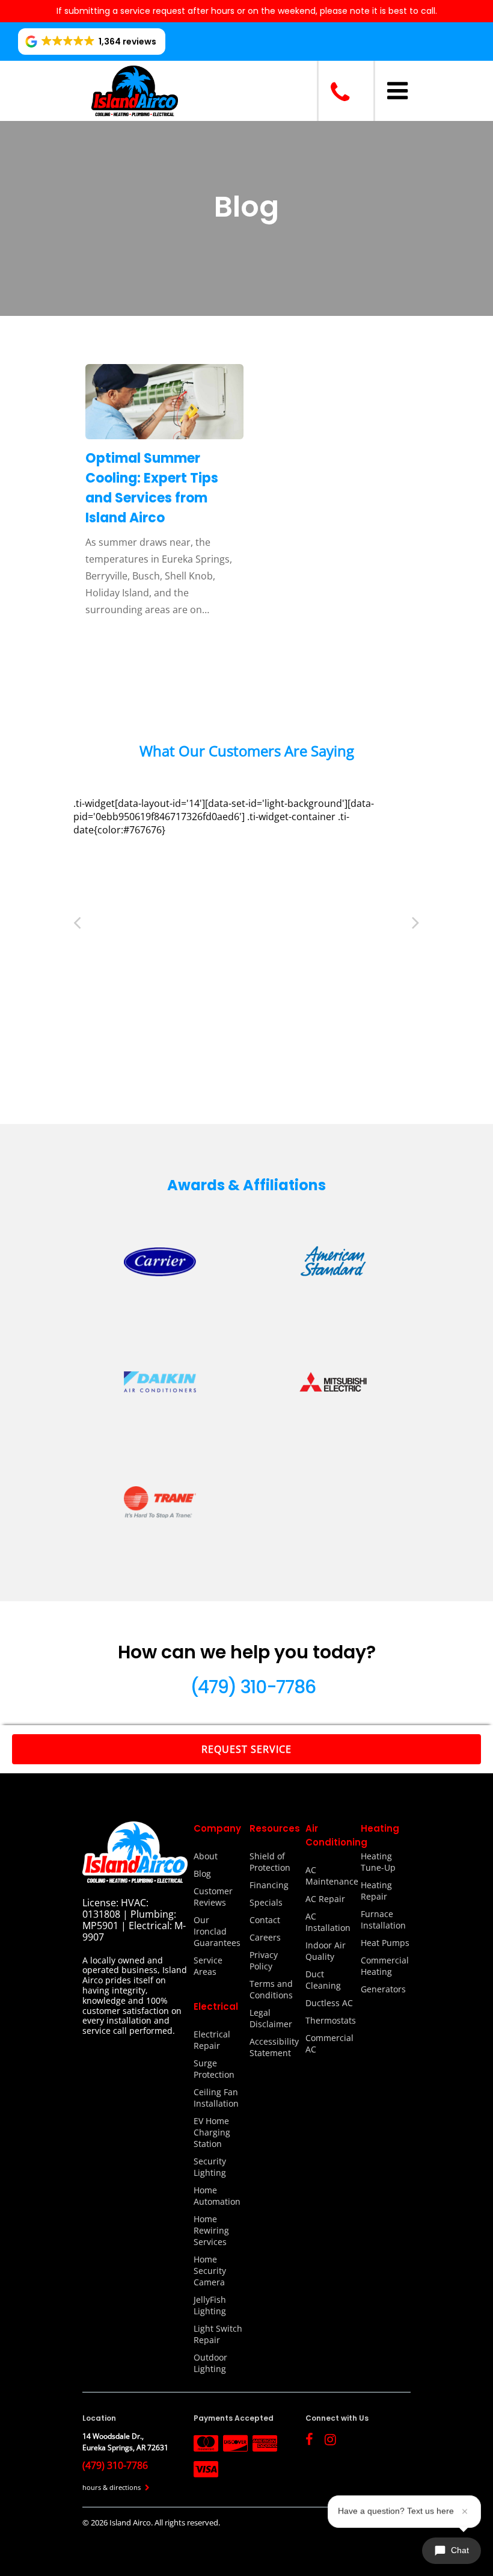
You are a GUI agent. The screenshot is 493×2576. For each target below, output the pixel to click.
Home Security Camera (210, 2271)
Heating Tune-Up (378, 1862)
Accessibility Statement (274, 2047)
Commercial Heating (385, 1966)
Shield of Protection (270, 1862)
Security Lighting (210, 2167)
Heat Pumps (385, 1943)
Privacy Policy (264, 1960)
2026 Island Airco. (123, 2522)
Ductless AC (329, 2003)
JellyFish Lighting (210, 2305)
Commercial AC (329, 2043)
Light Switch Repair (218, 2334)
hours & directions (112, 2487)
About (206, 1856)
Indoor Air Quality (326, 1951)
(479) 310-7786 (253, 1687)
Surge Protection (214, 2069)
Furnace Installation (383, 1920)
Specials (266, 1902)
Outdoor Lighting (210, 2363)
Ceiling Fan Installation (216, 2098)
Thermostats (330, 2020)
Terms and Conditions (271, 1989)
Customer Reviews (213, 1897)
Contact (265, 1920)
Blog (202, 1873)
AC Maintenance (330, 1876)
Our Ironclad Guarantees (217, 1931)
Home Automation (217, 2196)
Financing (269, 1885)
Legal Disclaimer (271, 2018)
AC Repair (325, 1899)
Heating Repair (376, 1891)
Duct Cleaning (323, 1980)
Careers (265, 1937)
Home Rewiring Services (211, 2230)
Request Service (246, 1749)
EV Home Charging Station (212, 2132)
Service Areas (208, 1966)
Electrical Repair (212, 2040)
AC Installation (328, 1922)
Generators (383, 1989)
